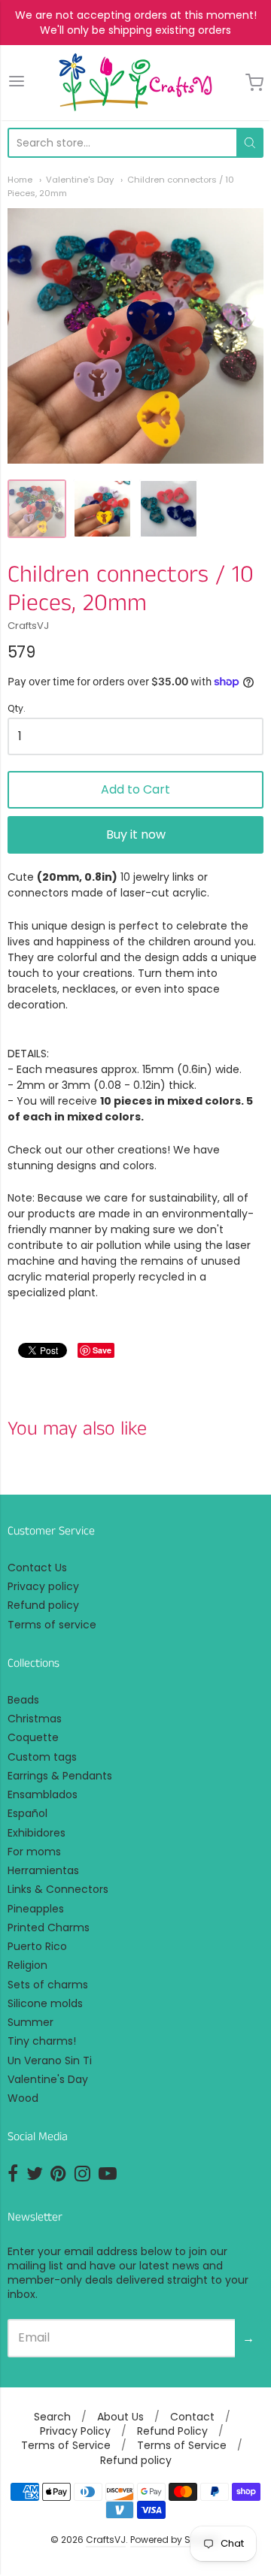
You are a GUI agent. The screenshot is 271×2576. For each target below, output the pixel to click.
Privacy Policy (75, 2431)
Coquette (33, 1737)
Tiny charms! (42, 2041)
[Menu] (17, 82)
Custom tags (42, 1757)
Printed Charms (49, 1927)
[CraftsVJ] (135, 83)
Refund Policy (172, 2431)
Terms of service (52, 1625)
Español (27, 1813)
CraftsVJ (28, 626)
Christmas (35, 1719)
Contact (192, 2417)
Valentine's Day (80, 180)
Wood (23, 2098)
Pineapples (36, 1909)
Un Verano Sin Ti (50, 2060)
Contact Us (37, 1568)
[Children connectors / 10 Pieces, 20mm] (37, 509)
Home (20, 180)
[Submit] (250, 143)
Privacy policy (43, 1586)
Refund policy (43, 1605)
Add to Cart (135, 789)
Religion (27, 1965)
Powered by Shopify (175, 2540)
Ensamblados (43, 1794)
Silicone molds (45, 2003)
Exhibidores (37, 1833)
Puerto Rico (37, 1946)
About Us (120, 2417)
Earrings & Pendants (60, 1776)
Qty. (17, 709)
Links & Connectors (58, 1889)
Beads (23, 1700)
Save (102, 1350)
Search (52, 2417)
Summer (30, 2022)
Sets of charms (48, 1985)
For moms (34, 1852)
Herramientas (43, 1870)
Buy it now (136, 834)
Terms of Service (66, 2445)
